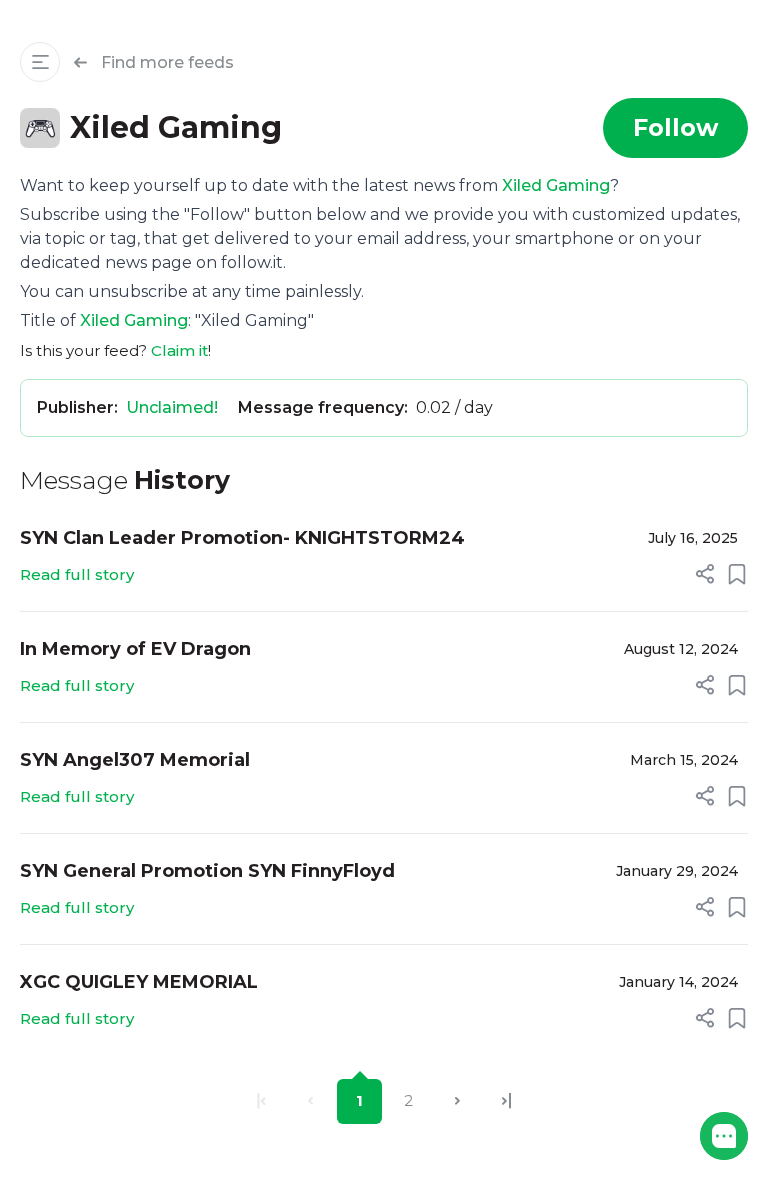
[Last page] (506, 1101)
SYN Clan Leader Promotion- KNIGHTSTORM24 (242, 538)
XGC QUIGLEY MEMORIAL (139, 982)
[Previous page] (310, 1101)
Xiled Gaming (556, 185)
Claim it (179, 350)
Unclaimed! (172, 407)
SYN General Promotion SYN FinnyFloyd (207, 871)
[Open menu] (40, 62)
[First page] (261, 1101)
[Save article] (737, 574)
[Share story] (705, 574)
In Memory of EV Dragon (135, 649)
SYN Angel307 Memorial (135, 760)
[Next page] (457, 1101)
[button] (724, 1136)
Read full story (77, 574)
